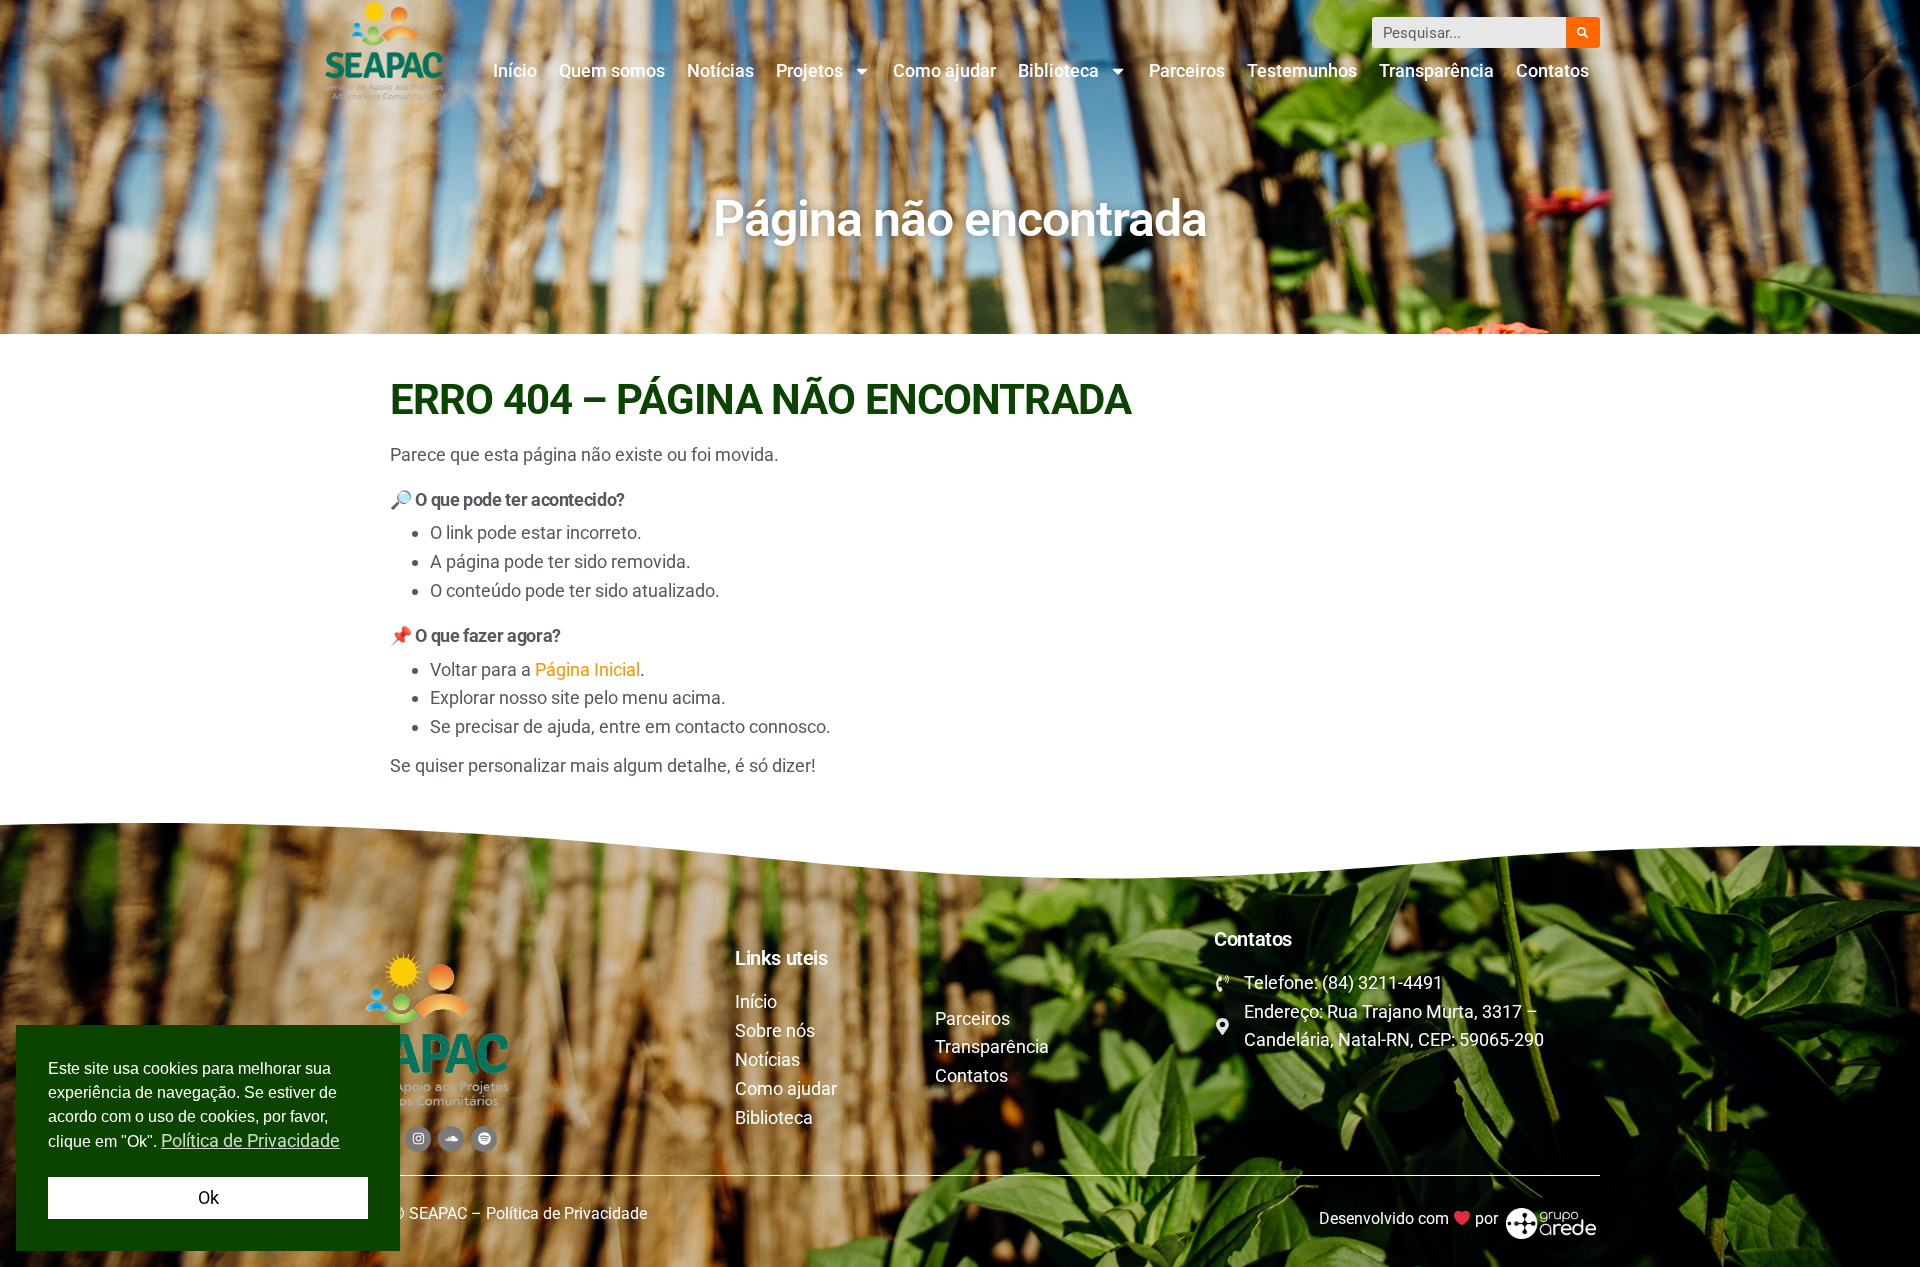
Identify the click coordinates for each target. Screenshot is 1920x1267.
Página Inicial (587, 669)
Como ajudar (944, 70)
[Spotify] (484, 1139)
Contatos (1552, 70)
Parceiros (1187, 70)
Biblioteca (1058, 70)
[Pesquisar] (1583, 32)
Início (515, 70)
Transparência (1436, 70)
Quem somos (612, 70)
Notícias (720, 70)
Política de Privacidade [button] (250, 1140)
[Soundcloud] (451, 1139)
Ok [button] (208, 1197)
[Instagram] (418, 1139)
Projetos (809, 70)
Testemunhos (1302, 70)
